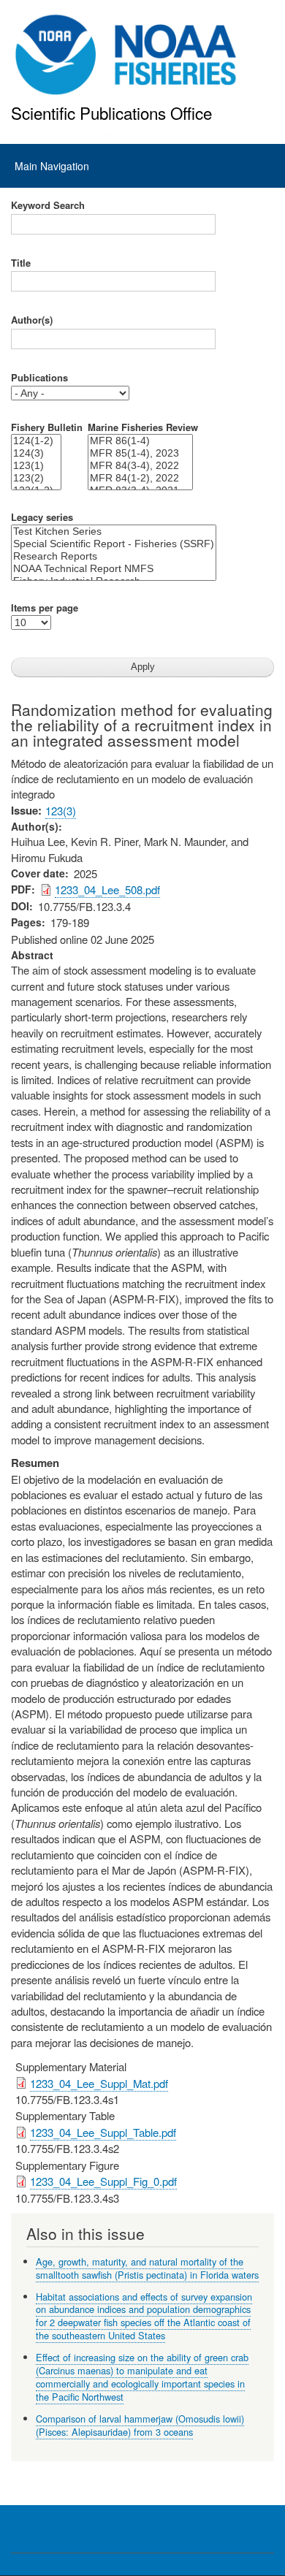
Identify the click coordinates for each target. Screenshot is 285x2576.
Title (21, 263)
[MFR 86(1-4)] (140, 441)
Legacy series (42, 517)
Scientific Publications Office (111, 113)
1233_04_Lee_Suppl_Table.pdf (103, 2132)
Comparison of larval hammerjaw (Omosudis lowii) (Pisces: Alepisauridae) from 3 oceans (140, 2425)
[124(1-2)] (36, 441)
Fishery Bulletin (47, 427)
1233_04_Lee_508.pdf (107, 889)
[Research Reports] (114, 556)
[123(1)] (36, 466)
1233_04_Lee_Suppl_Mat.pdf (99, 2083)
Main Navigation (52, 166)
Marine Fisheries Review (143, 427)
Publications (39, 378)
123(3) (61, 811)
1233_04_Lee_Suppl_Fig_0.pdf (103, 2181)
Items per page (45, 608)
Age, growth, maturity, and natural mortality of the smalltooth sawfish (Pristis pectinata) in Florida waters (147, 2268)
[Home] (126, 55)
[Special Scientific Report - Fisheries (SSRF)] (114, 544)
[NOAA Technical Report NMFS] (114, 569)
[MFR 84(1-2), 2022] (140, 478)
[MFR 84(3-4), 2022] (140, 466)
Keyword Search (48, 205)
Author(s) (32, 320)
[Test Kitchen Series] (114, 531)
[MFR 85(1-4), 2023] (140, 453)
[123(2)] (36, 478)
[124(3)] (36, 453)
